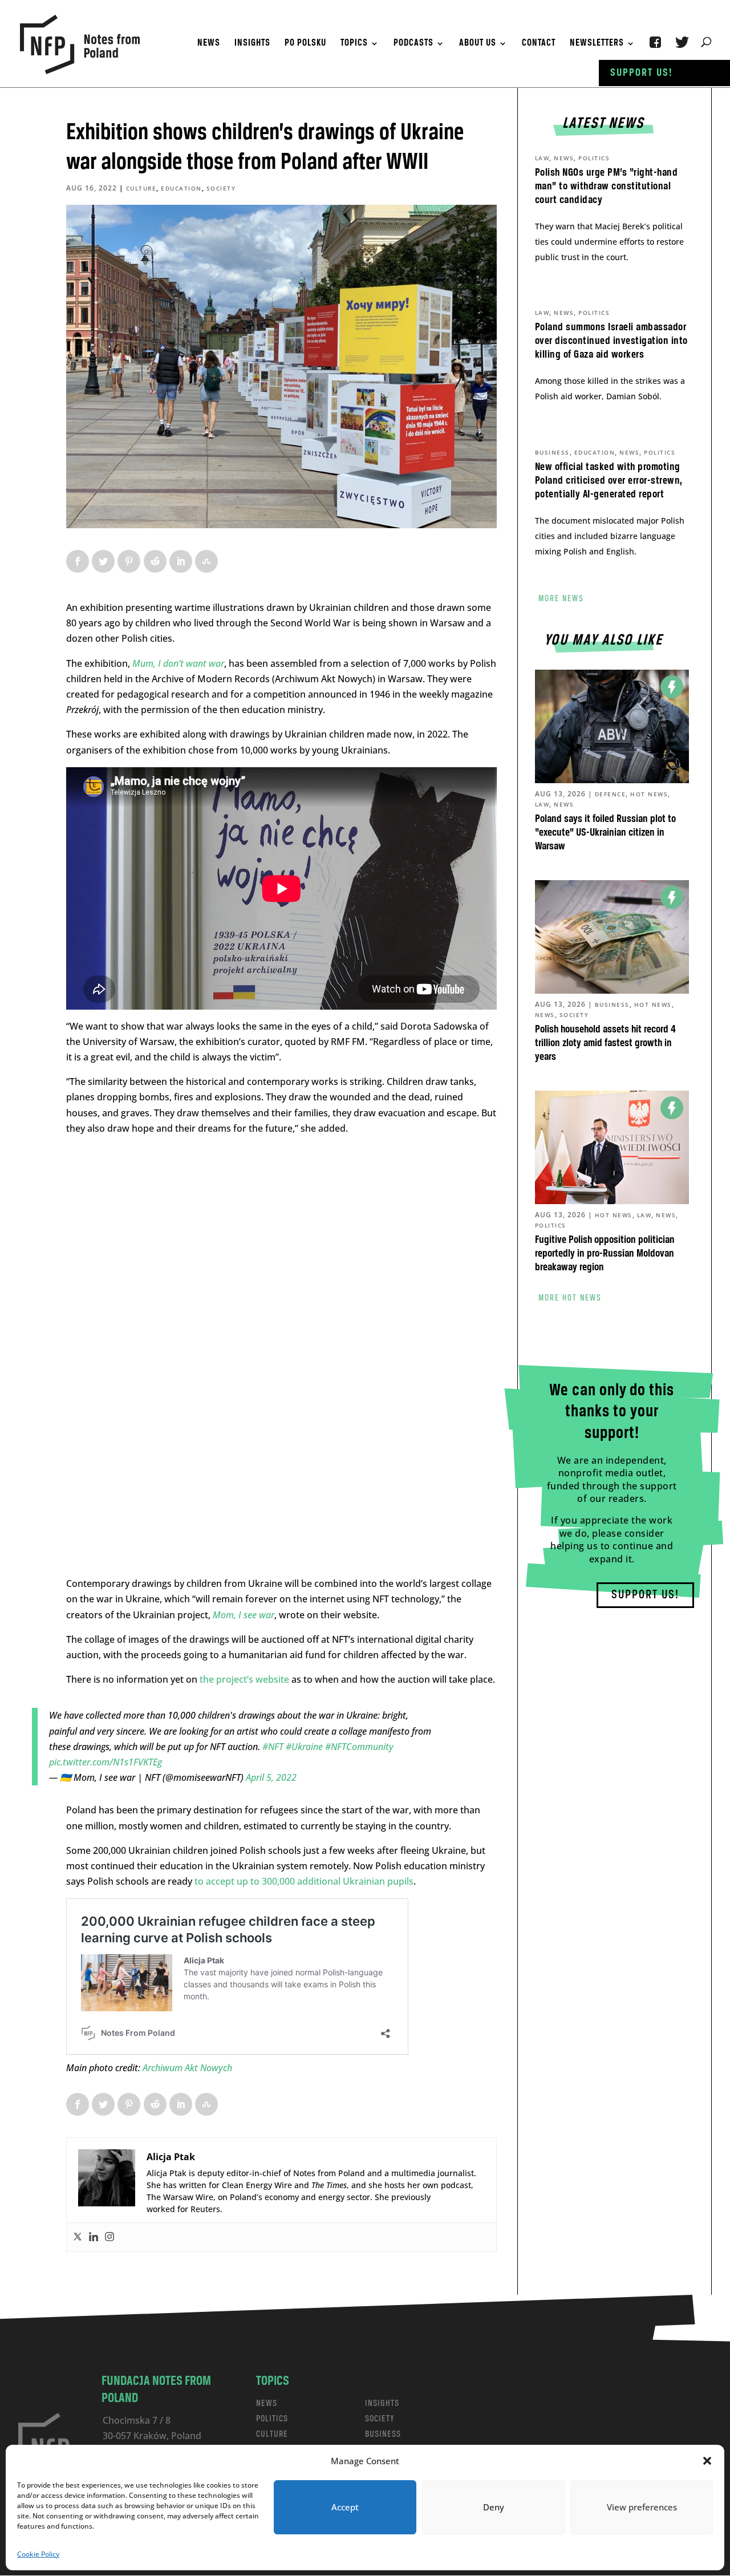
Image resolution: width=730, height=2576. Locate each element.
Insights (252, 44)
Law (542, 158)
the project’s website (244, 1679)
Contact (539, 44)
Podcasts (413, 44)
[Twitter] (78, 2237)
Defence (611, 794)
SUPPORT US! (645, 1595)
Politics (594, 158)
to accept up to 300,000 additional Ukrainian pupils (303, 1881)
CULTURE (272, 2434)
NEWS (267, 2403)
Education (181, 188)
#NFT (273, 1747)
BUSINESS (383, 2434)
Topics (354, 44)
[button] (707, 2461)
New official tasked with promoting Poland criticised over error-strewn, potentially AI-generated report (609, 481)
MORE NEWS (561, 599)
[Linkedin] (94, 2237)
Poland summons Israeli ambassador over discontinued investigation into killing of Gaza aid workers (611, 341)
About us (478, 44)
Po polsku (305, 44)
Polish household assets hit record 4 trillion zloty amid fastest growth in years (605, 1043)
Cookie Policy (38, 2554)
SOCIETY (380, 2419)
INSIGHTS (382, 2403)
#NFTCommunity (359, 1747)
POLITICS (272, 2419)
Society (221, 188)
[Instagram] (109, 2237)
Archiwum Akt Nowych (188, 2068)
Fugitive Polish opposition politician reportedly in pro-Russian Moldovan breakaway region (605, 1254)
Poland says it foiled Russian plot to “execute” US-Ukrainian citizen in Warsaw (605, 833)
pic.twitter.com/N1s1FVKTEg (106, 1762)
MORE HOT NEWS (570, 1298)
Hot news (649, 794)
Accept (345, 2507)
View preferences (642, 2507)
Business (552, 452)
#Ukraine (304, 1747)
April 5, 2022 (271, 1777)
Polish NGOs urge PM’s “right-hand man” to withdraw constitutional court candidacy (607, 187)
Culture (141, 188)
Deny (494, 2507)
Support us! (642, 73)
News (209, 44)
